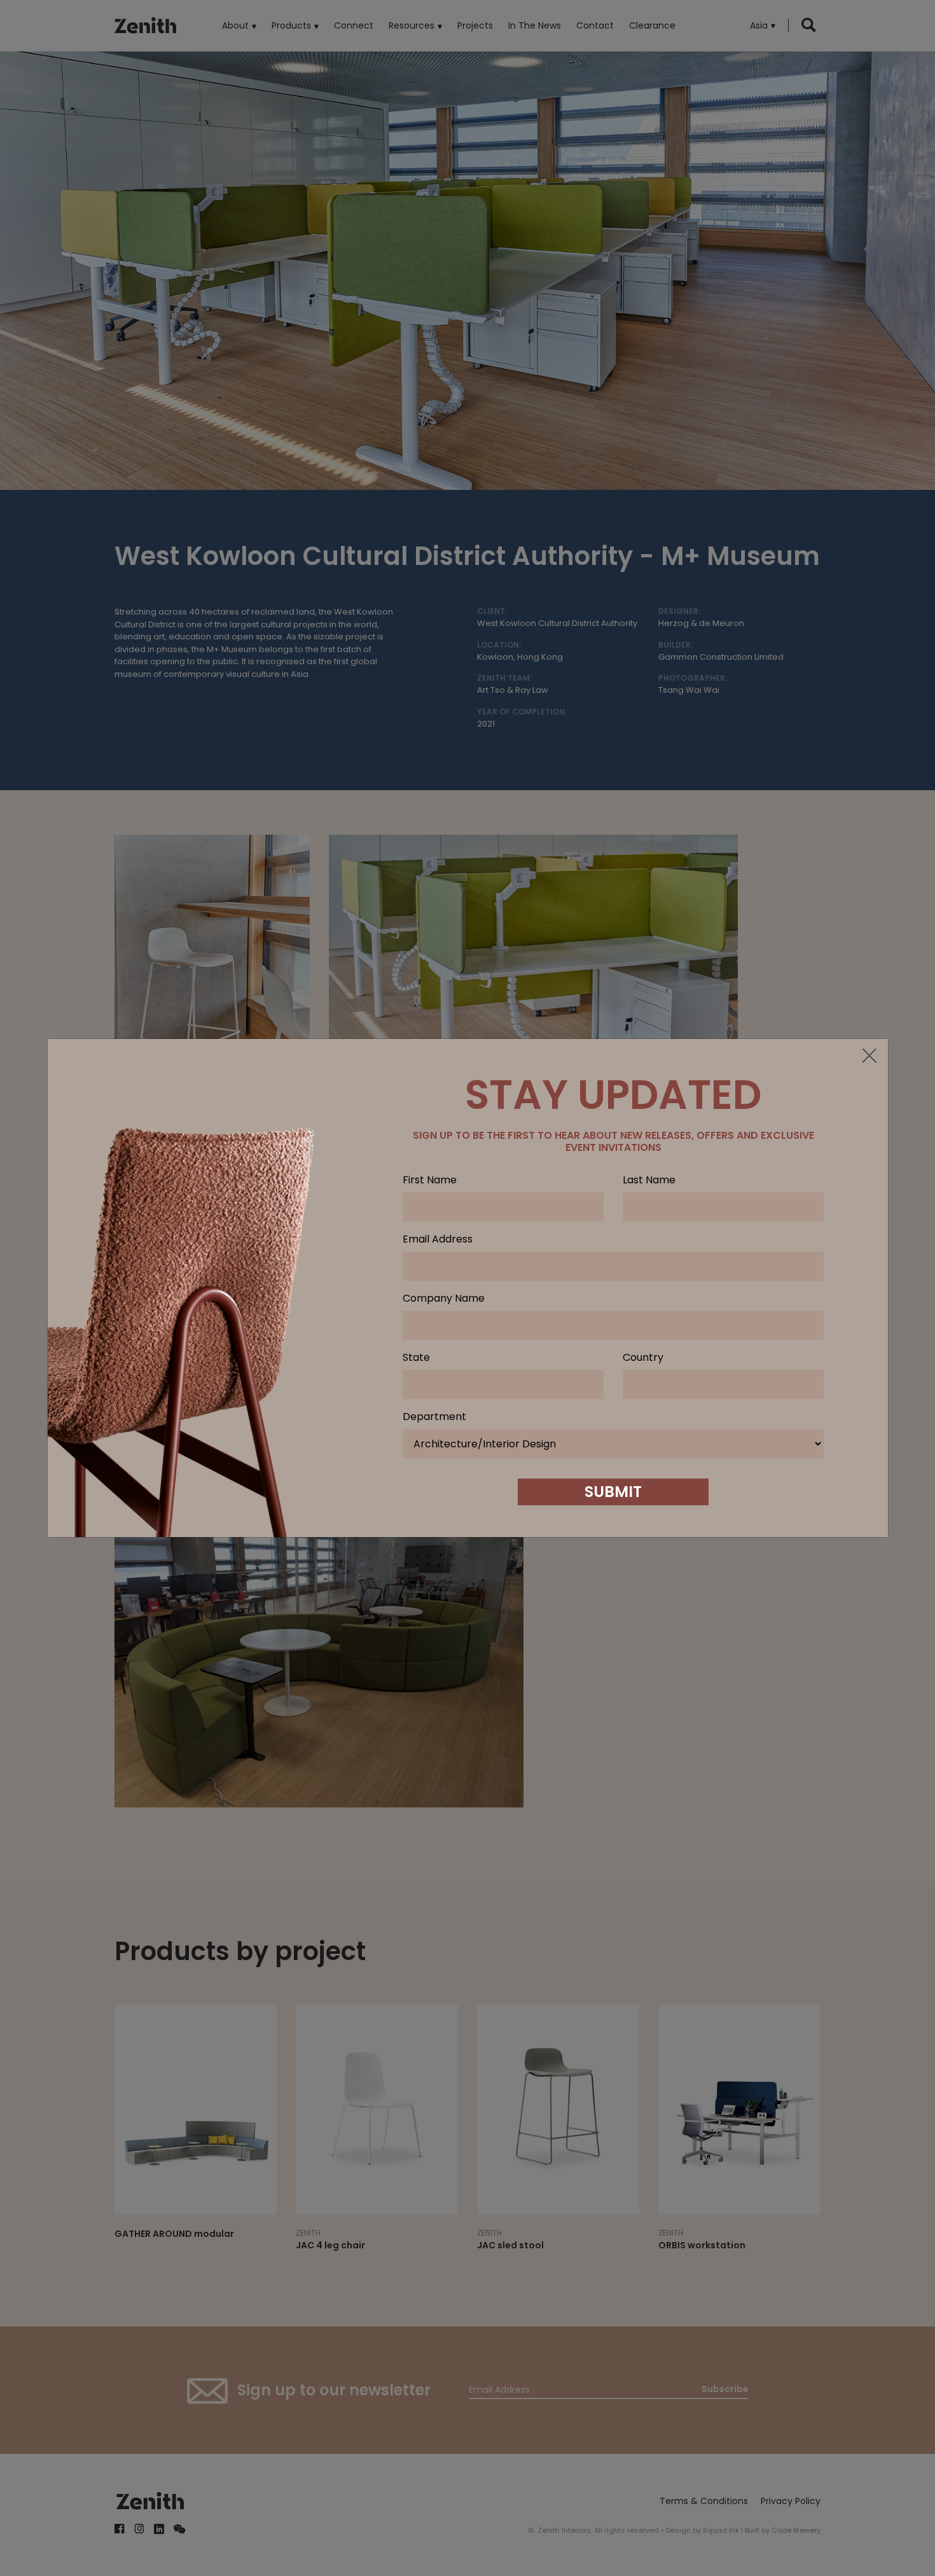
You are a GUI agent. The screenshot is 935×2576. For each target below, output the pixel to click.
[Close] (869, 1057)
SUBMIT (613, 1492)
